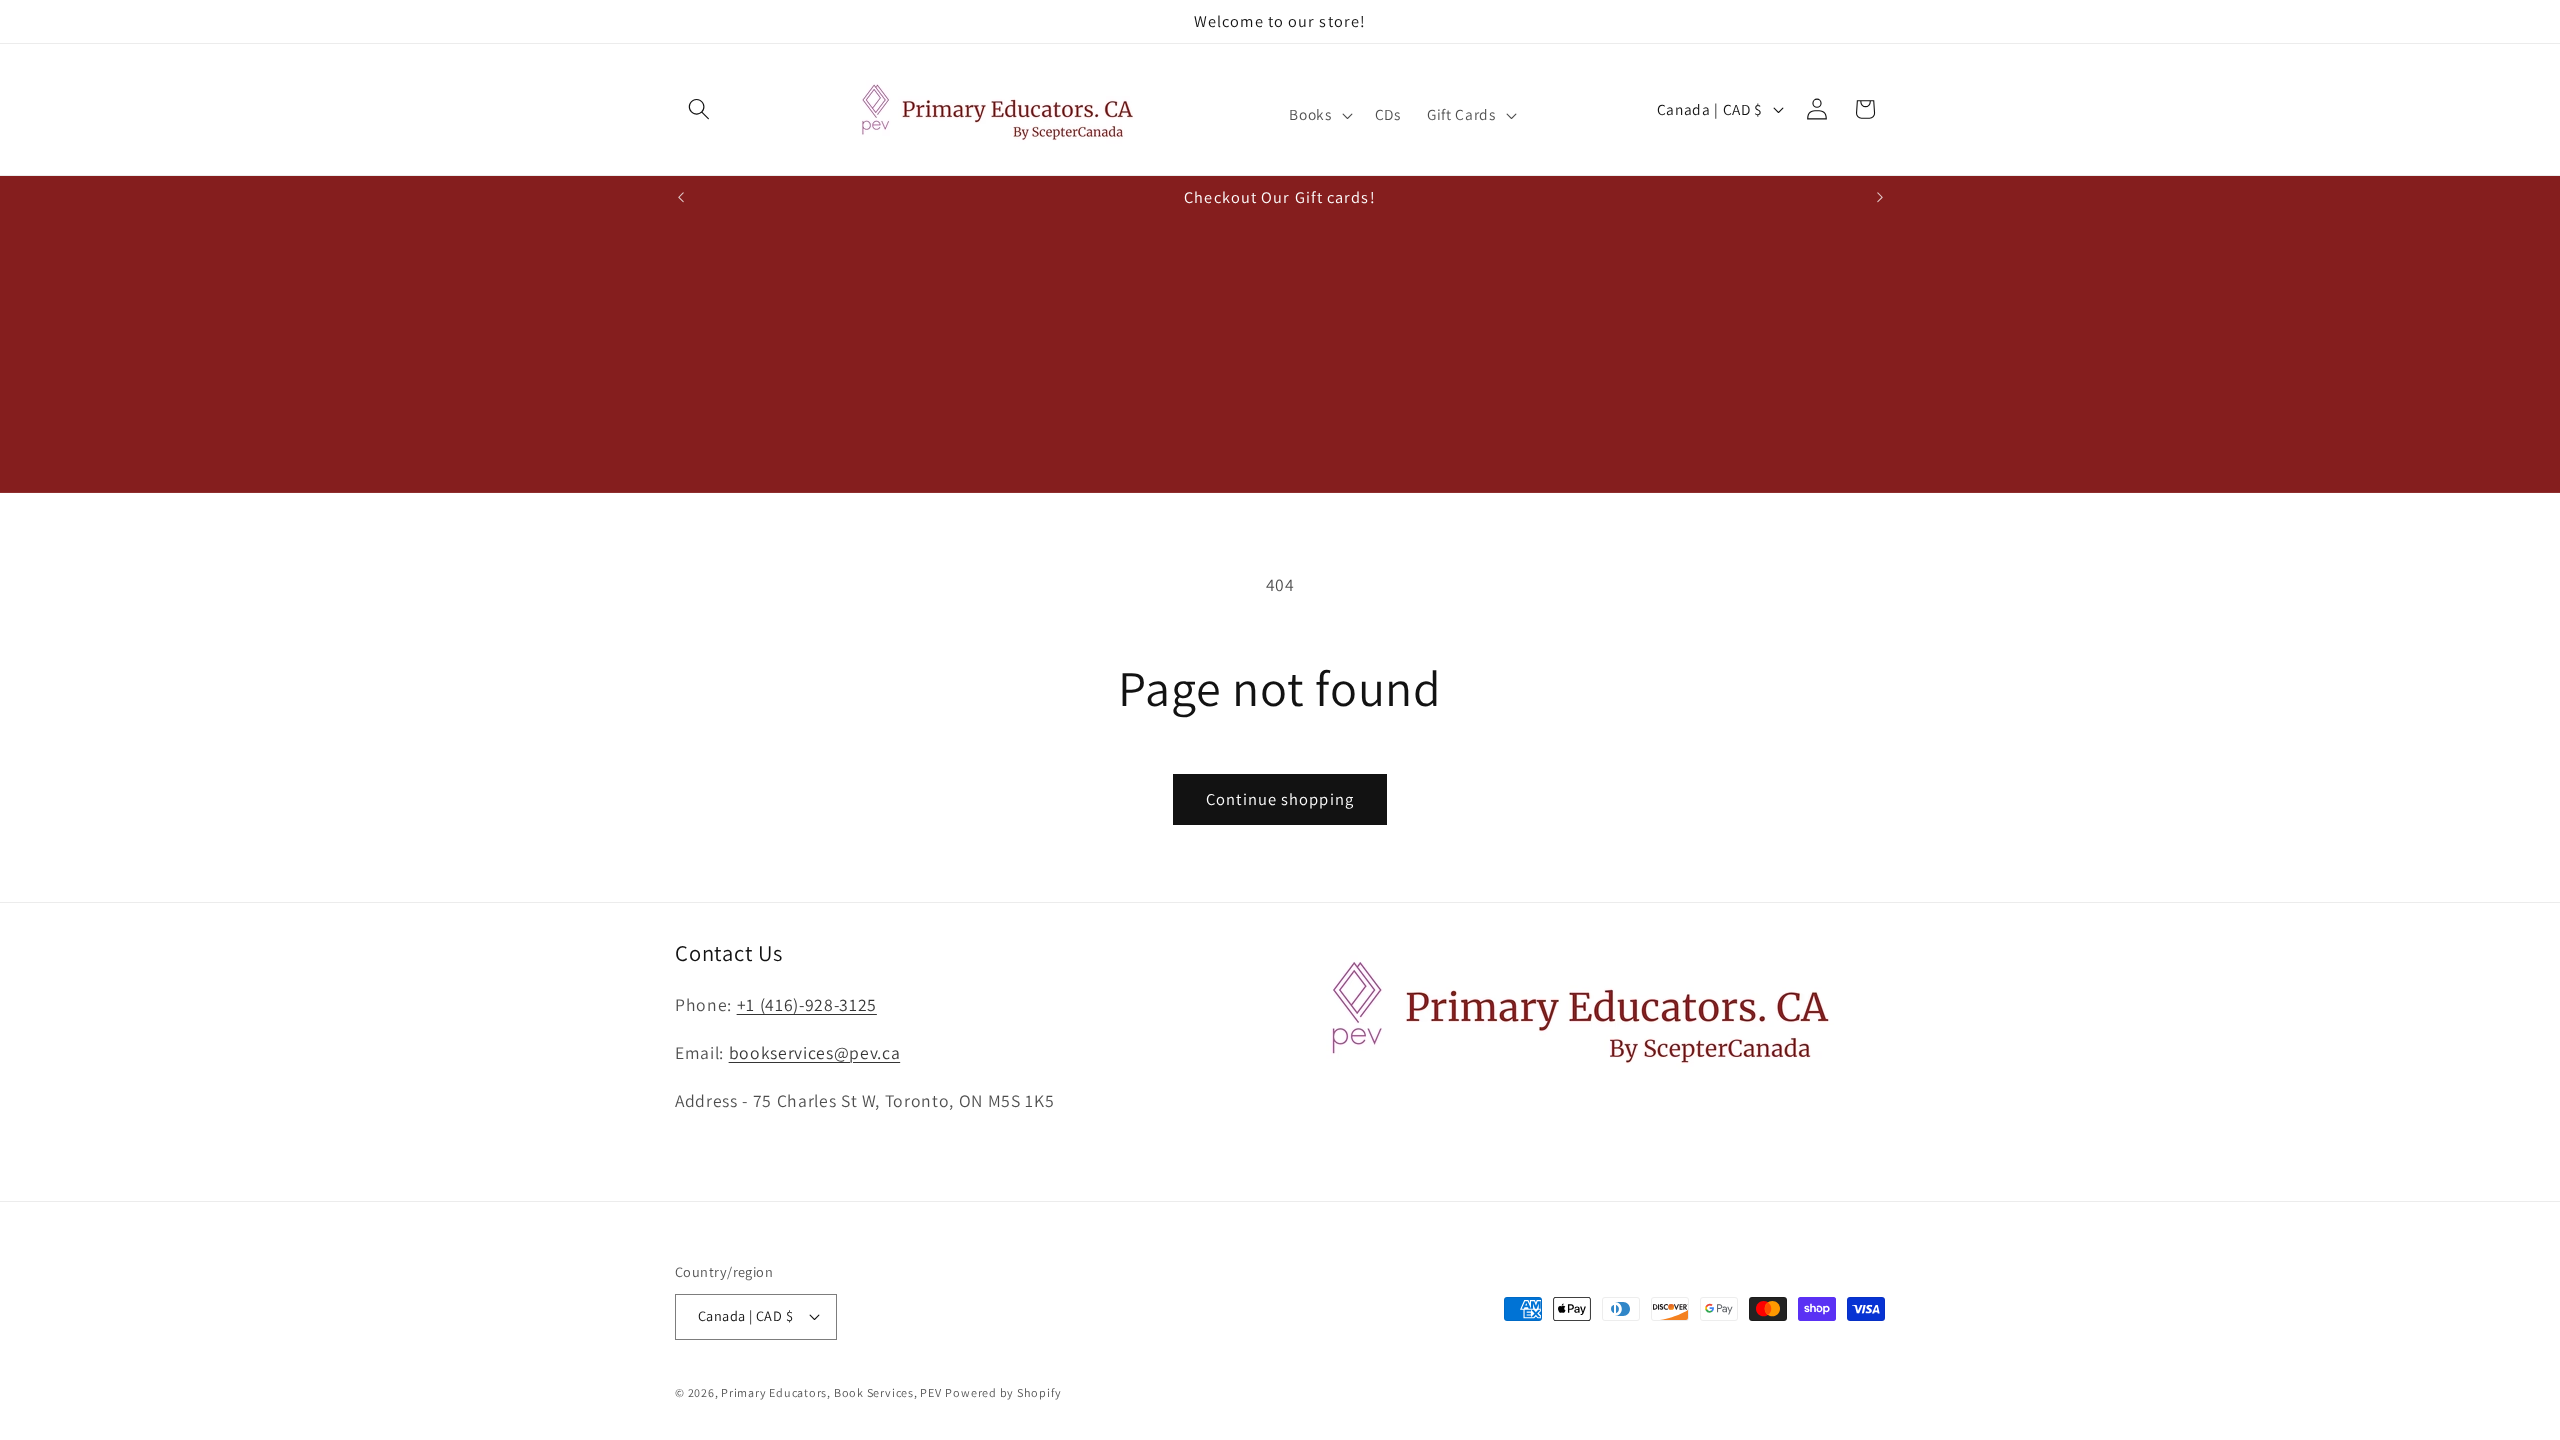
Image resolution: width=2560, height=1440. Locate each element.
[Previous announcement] (681, 197)
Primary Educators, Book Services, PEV (831, 1392)
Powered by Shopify (1003, 1392)
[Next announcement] (1880, 197)
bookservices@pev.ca (815, 1052)
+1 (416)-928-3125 (807, 1004)
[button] (699, 109)
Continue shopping (1280, 799)
